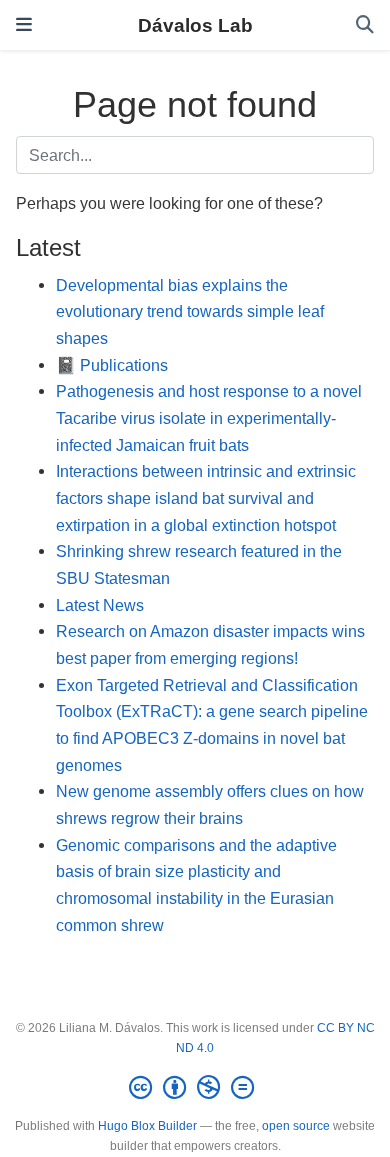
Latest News (100, 605)
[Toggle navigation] (24, 24)
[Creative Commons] (195, 1088)
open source (296, 1126)
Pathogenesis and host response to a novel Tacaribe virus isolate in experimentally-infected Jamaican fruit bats (209, 417)
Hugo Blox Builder (147, 1126)
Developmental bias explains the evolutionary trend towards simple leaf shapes (190, 311)
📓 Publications (112, 365)
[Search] (365, 25)
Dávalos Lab (195, 25)
